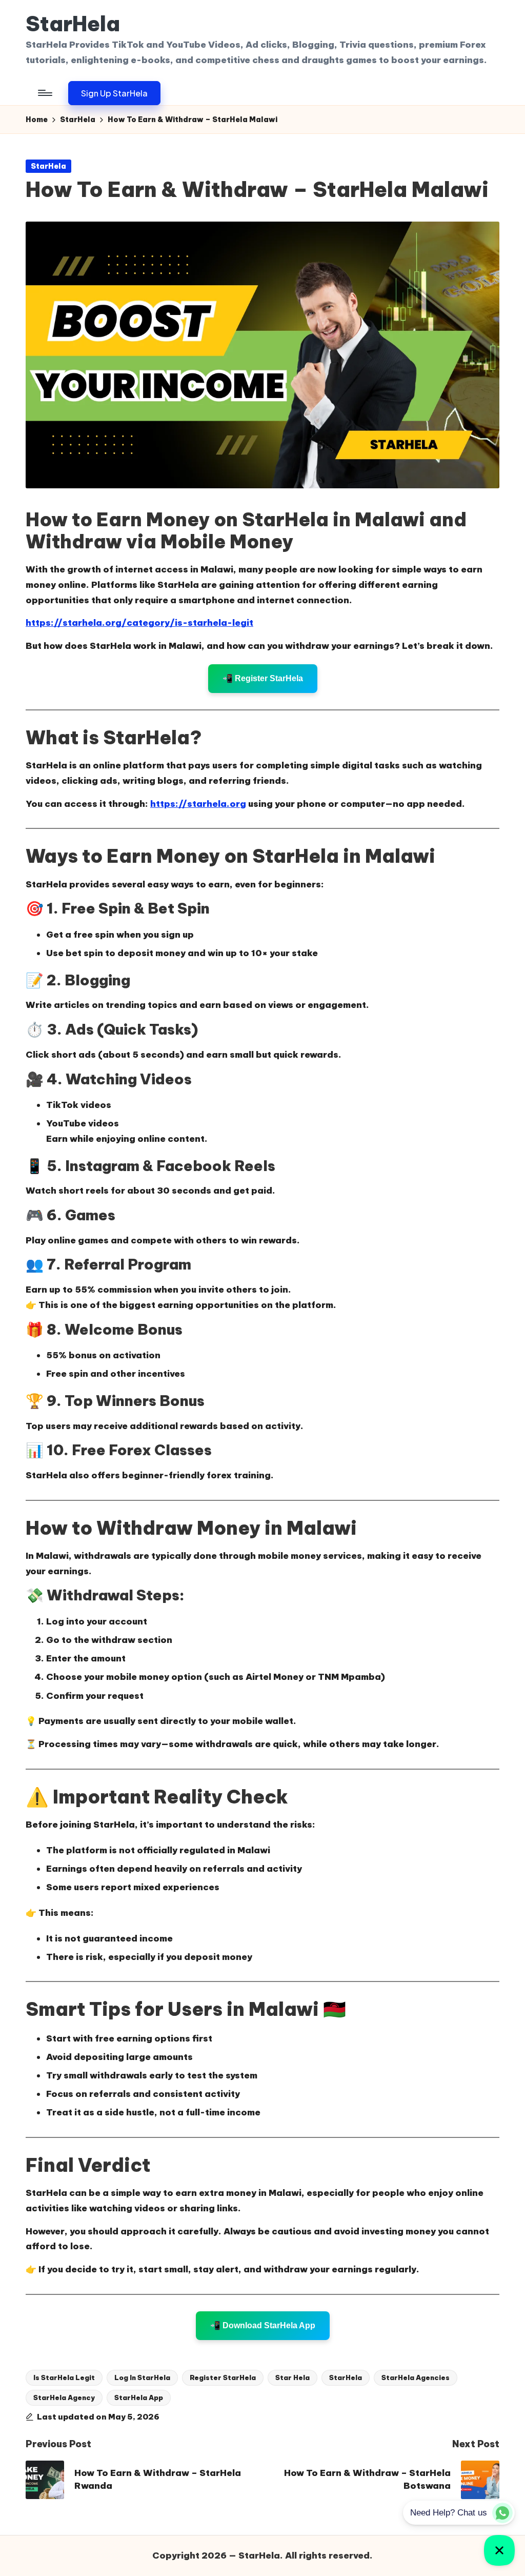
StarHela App (139, 2397)
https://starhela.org (198, 804)
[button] (114, 93)
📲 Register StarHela (263, 678)
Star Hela (292, 2377)
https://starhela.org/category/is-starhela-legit (139, 623)
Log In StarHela (142, 2377)
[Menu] (44, 93)
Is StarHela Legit (64, 2377)
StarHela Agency (64, 2397)
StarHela (73, 24)
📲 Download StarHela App (263, 2325)
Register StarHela (223, 2377)
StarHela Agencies (416, 2377)
